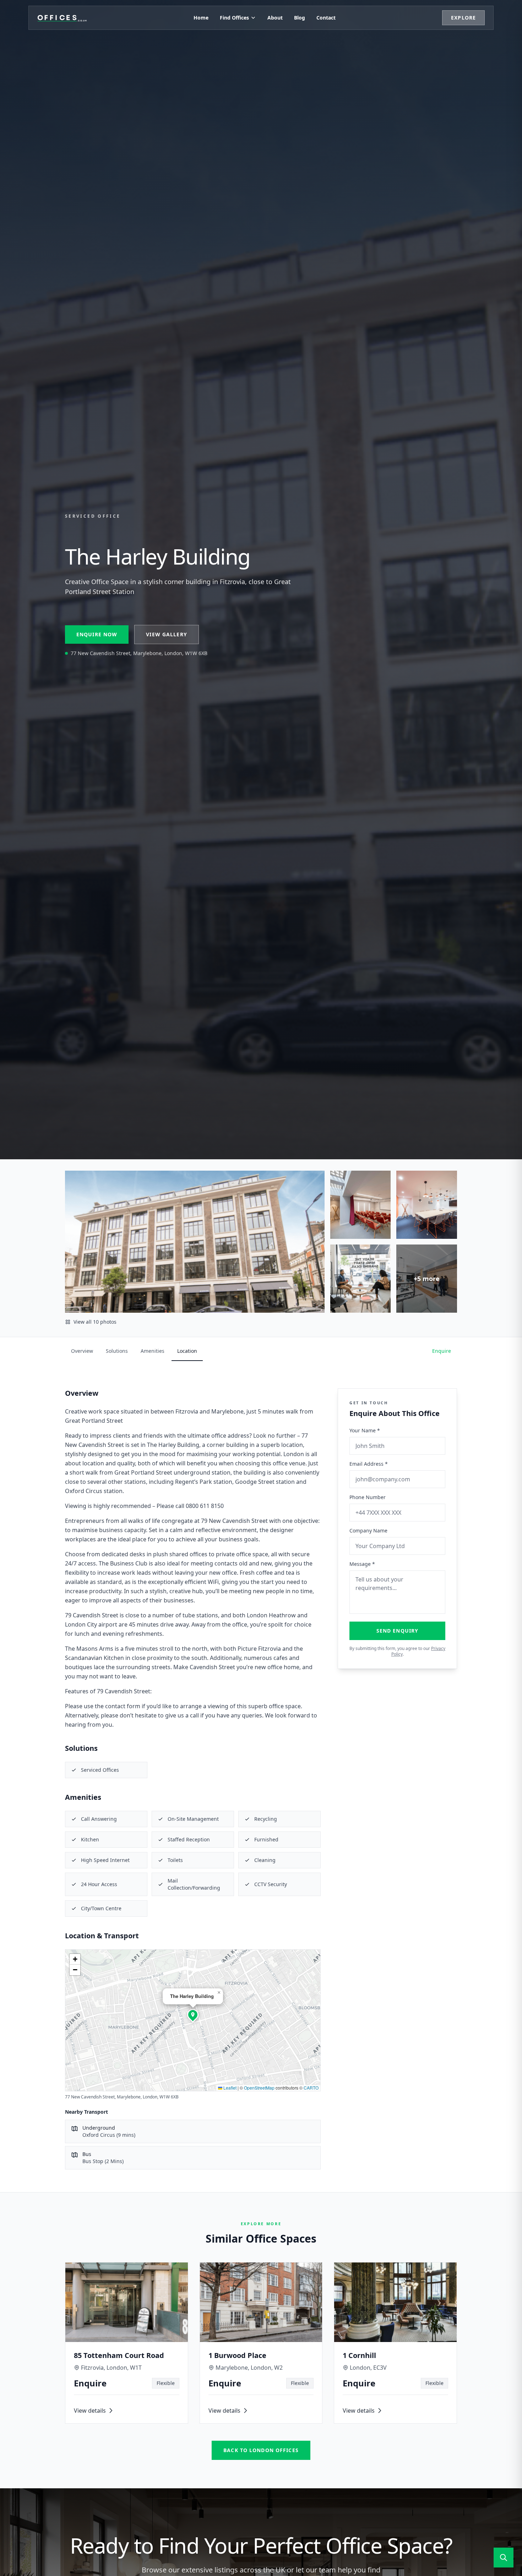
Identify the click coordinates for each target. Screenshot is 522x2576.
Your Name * (365, 1430)
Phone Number (368, 1497)
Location (187, 1351)
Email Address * (369, 1464)
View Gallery (166, 634)
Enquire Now (97, 634)
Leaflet (229, 2088)
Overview (82, 1351)
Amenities (153, 1351)
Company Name (368, 1531)
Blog (300, 18)
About (275, 18)
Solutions (117, 1351)
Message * (362, 1564)
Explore (463, 18)
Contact (326, 18)
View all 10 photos (95, 1322)
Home (201, 18)
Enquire (442, 1351)
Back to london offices (261, 2450)
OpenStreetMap (259, 2088)
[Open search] (504, 2558)
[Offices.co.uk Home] (62, 18)
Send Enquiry (397, 1631)
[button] (193, 2015)
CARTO (311, 2088)
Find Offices (234, 18)
